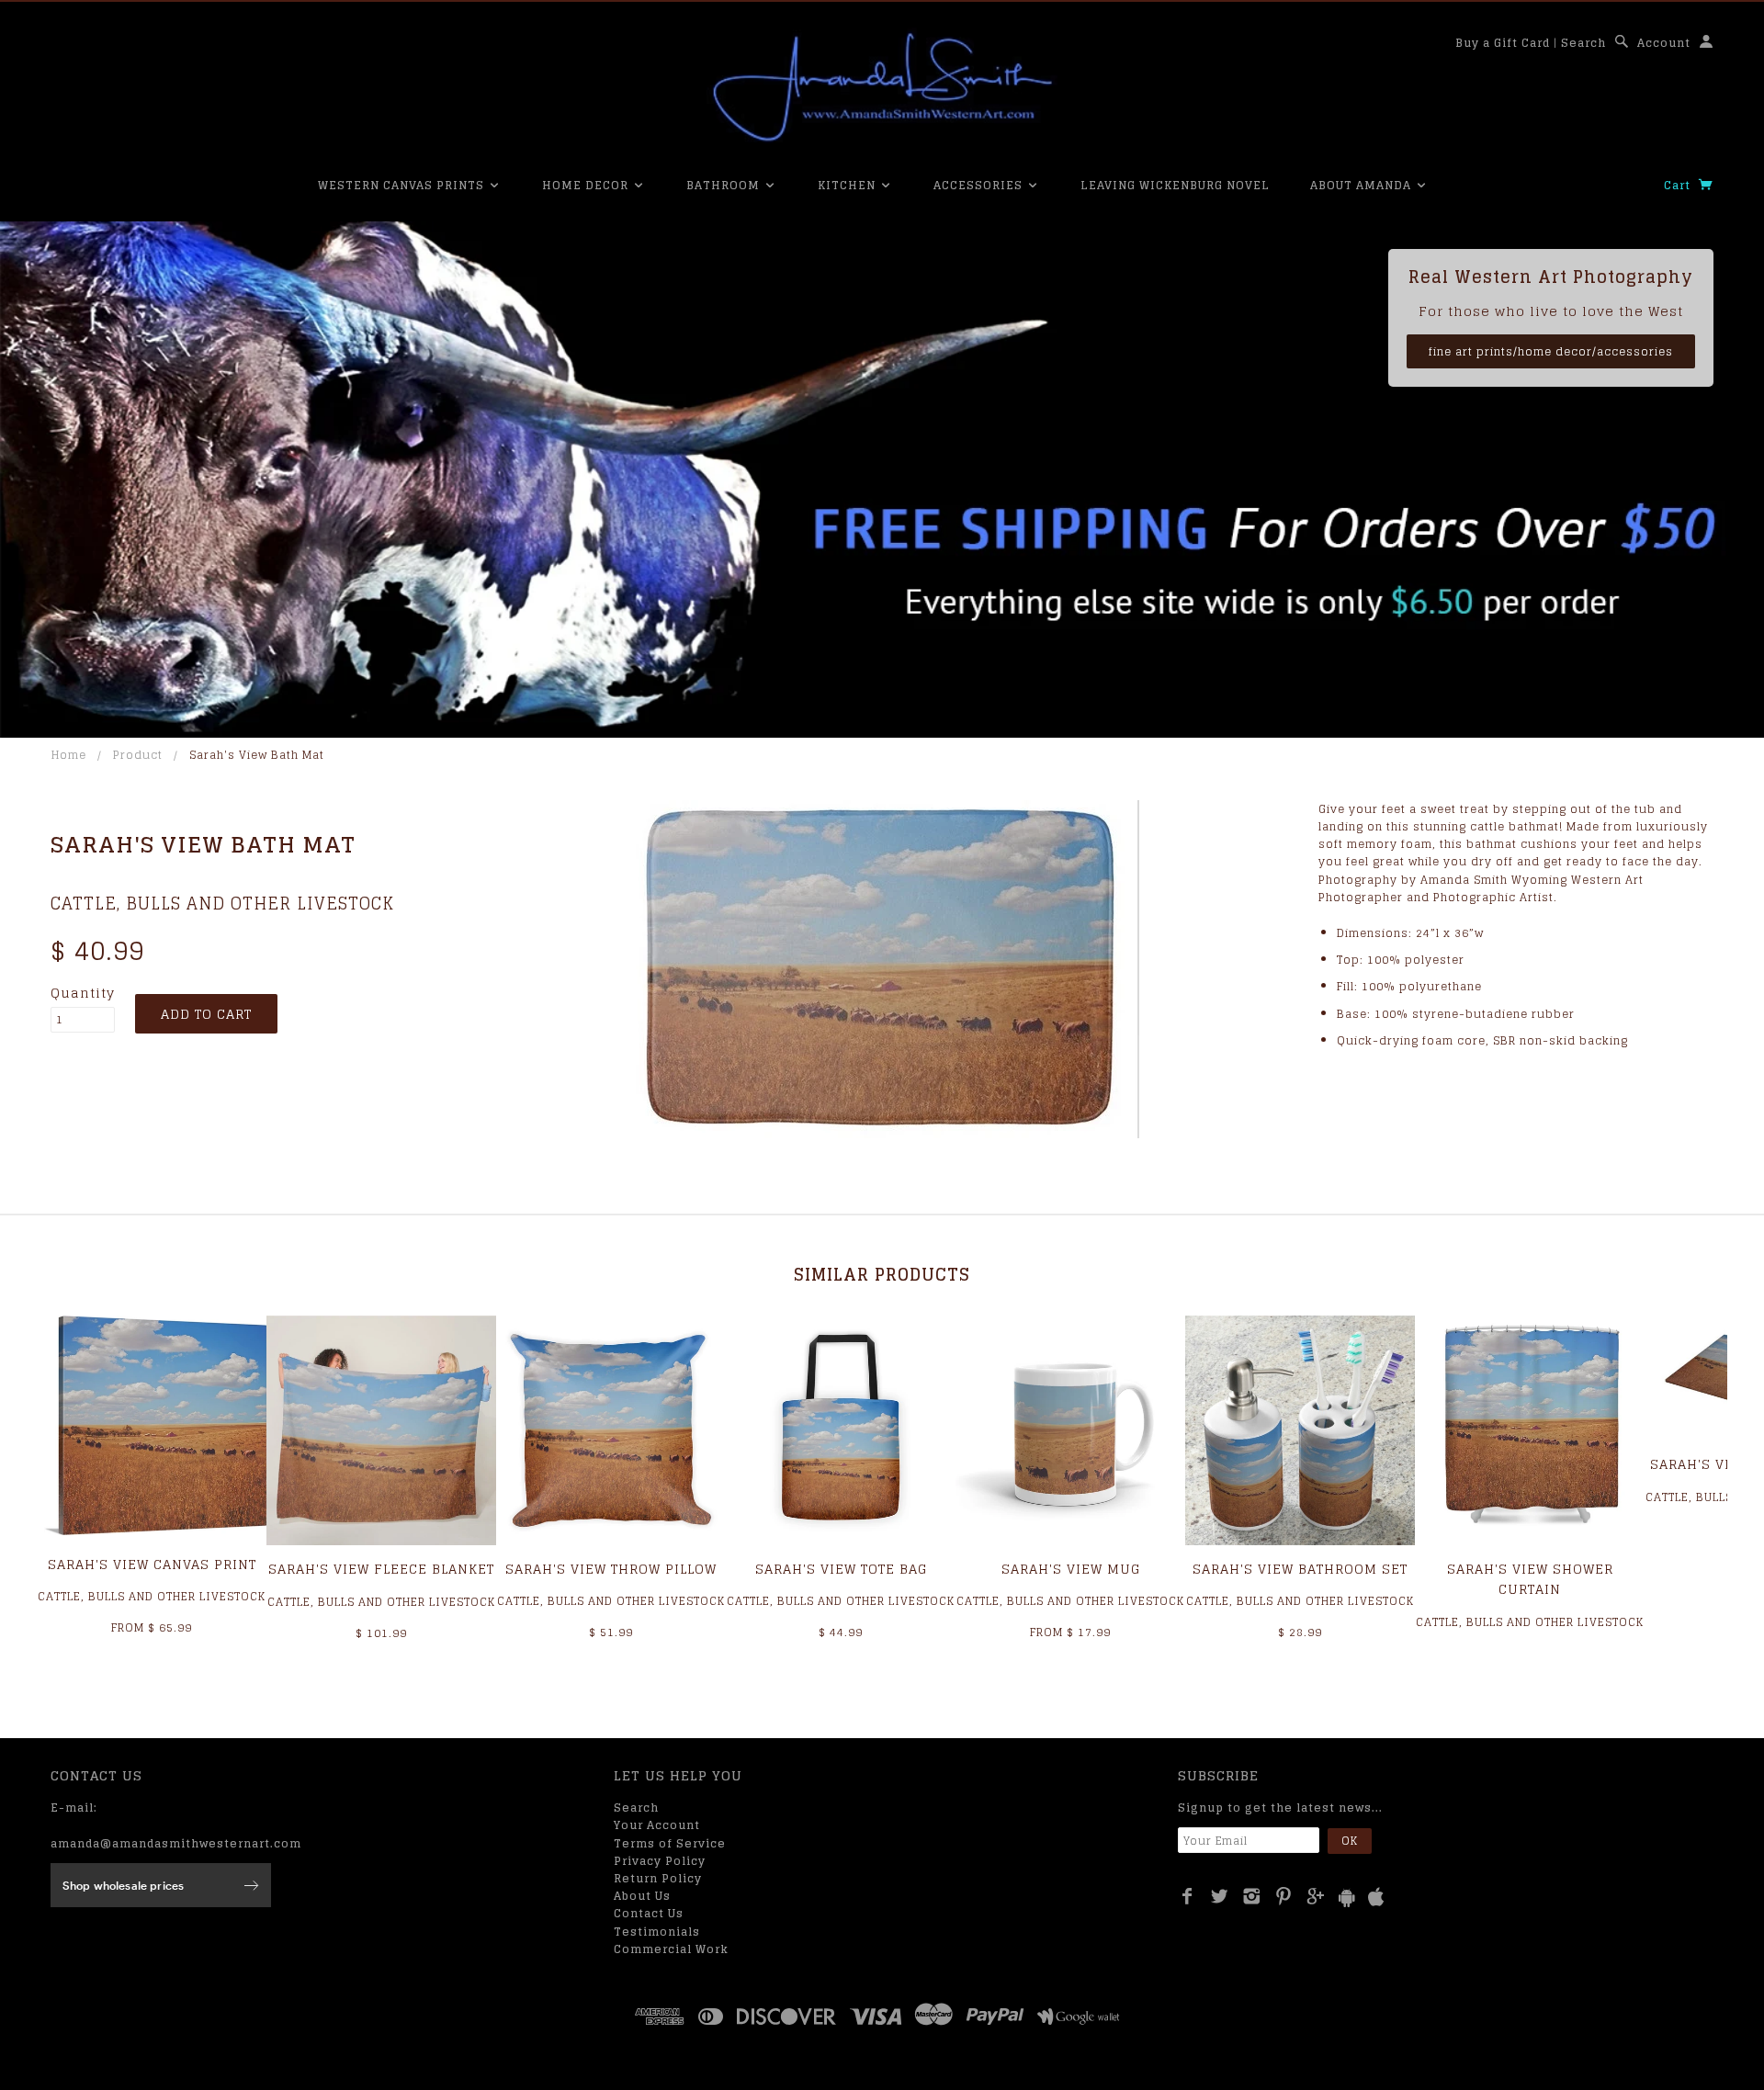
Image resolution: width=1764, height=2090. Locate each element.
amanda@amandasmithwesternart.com (176, 1843)
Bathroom (725, 185)
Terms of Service (670, 1843)
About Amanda (1363, 185)
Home (69, 755)
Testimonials (657, 1932)
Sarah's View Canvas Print (152, 1564)
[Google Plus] (1316, 1896)
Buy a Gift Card (1503, 43)
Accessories (980, 185)
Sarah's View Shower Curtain (1530, 1579)
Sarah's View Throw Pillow (611, 1569)
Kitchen (848, 185)
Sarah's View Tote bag (841, 1569)
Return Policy (658, 1878)
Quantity (83, 993)
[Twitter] (1220, 1896)
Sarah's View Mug (1071, 1569)
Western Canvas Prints (403, 185)
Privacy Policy (660, 1861)
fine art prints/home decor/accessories (1551, 351)
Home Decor (587, 185)
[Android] (1347, 1898)
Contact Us (649, 1913)
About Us (642, 1896)
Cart (1679, 185)
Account (1664, 43)
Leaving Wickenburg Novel (1175, 185)
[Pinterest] (1284, 1896)
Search (1583, 43)
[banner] (882, 87)
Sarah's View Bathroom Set (1300, 1569)
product (138, 755)
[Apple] (1376, 1898)
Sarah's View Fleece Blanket (381, 1569)
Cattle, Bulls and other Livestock (222, 903)
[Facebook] (1187, 1896)
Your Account (657, 1825)
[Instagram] (1252, 1896)
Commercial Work (671, 1949)
